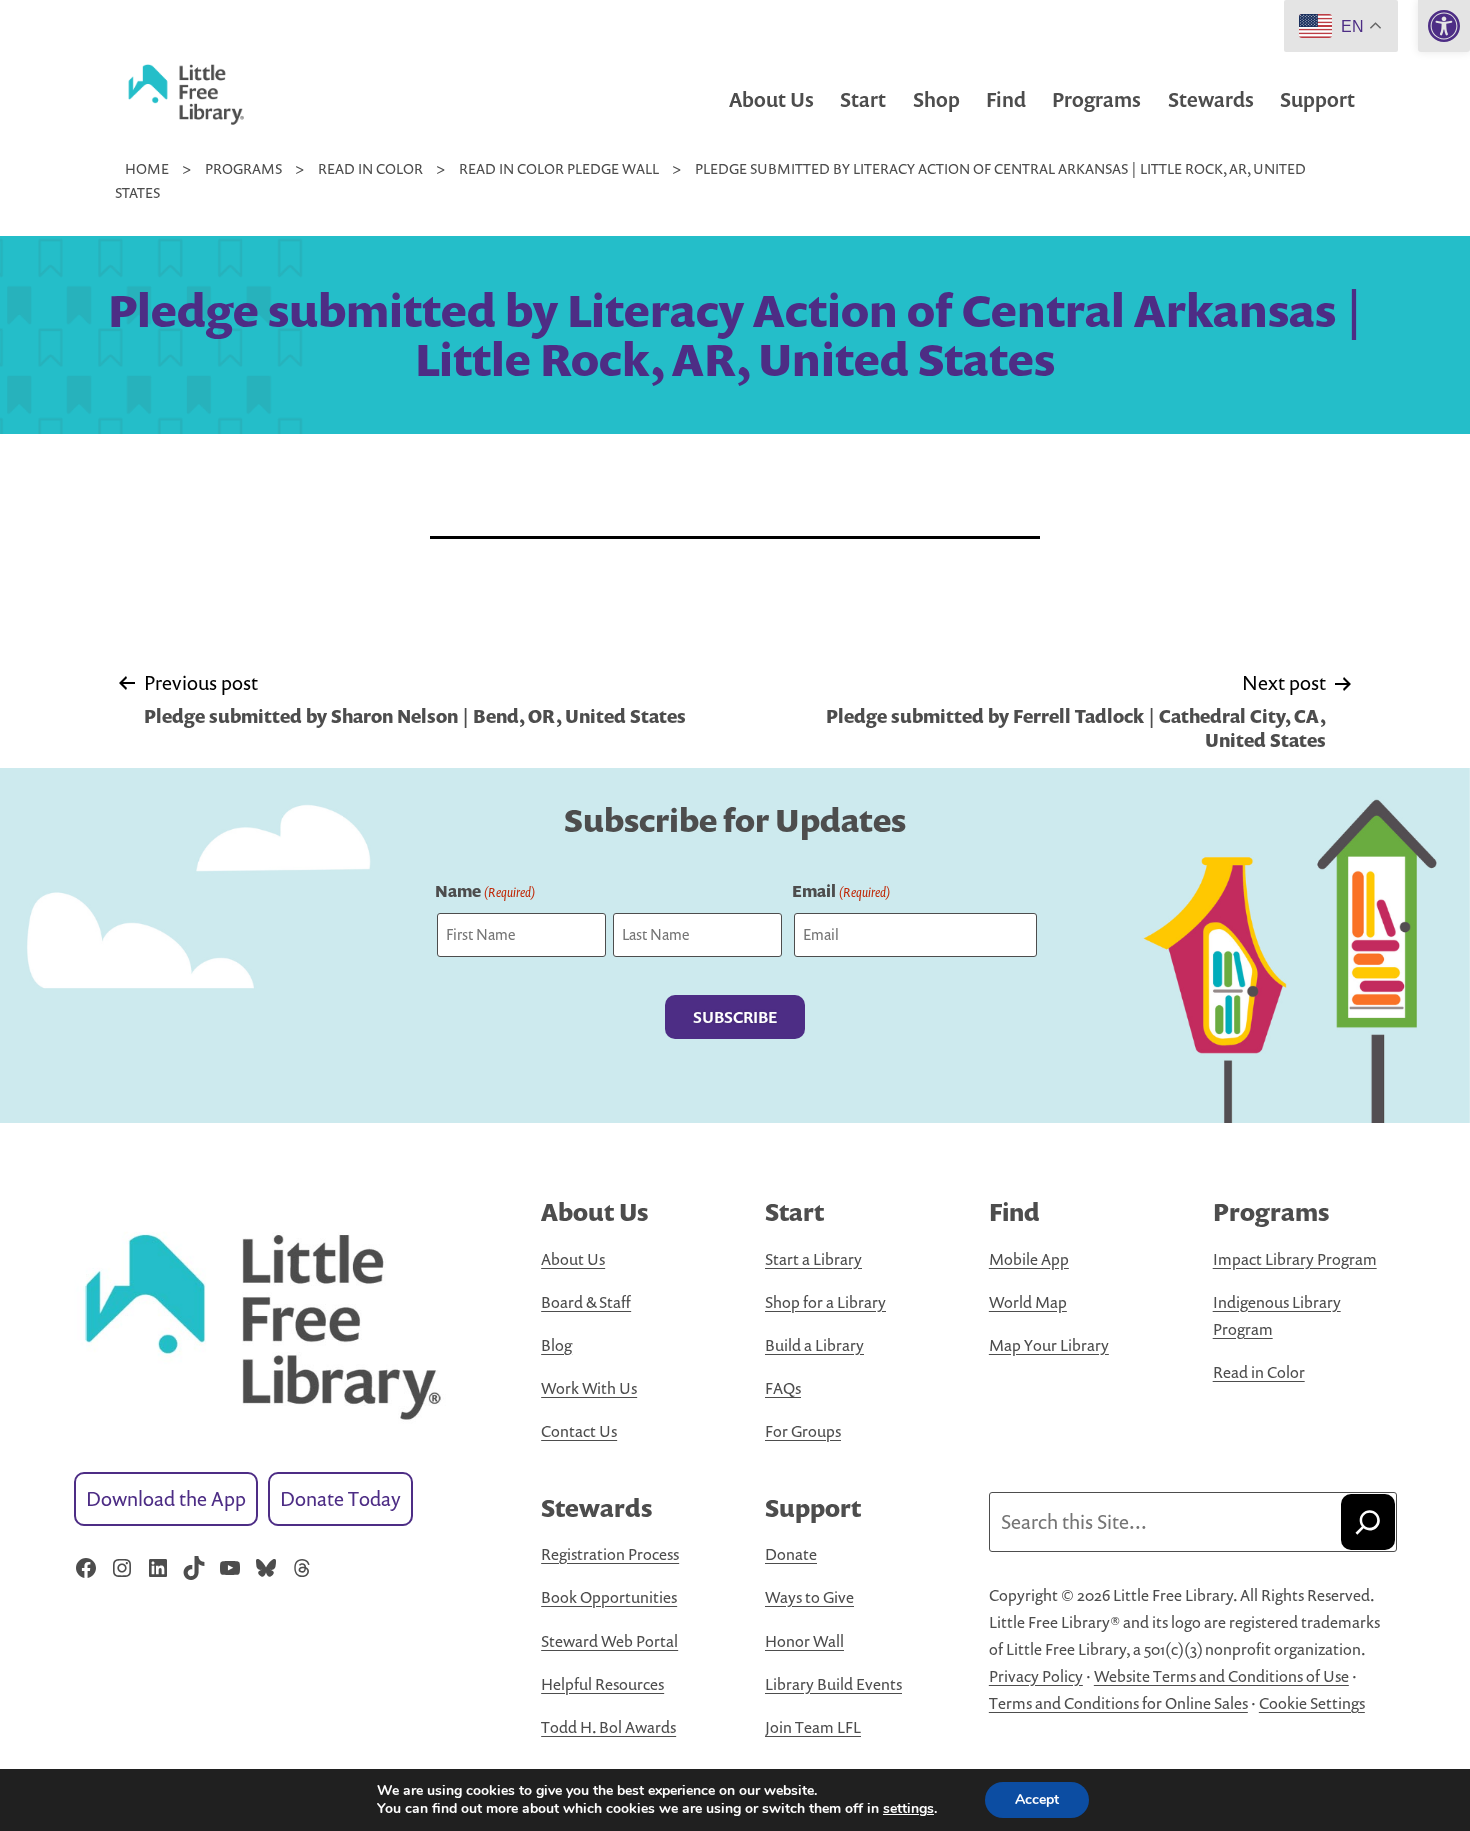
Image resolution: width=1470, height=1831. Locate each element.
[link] (1444, 26)
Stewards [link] (1211, 99)
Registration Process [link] (610, 1554)
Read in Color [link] (1259, 1372)
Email (841, 891)
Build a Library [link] (814, 1345)
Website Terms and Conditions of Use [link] (1221, 1676)
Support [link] (1317, 99)
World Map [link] (1028, 1302)
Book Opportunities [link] (609, 1597)
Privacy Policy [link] (1036, 1676)
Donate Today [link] (340, 1498)
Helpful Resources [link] (602, 1684)
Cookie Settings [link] (1312, 1703)
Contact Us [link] (579, 1431)
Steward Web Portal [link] (609, 1641)
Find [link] (1006, 99)
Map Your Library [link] (1049, 1345)
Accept (1037, 1799)
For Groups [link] (803, 1431)
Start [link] (863, 99)
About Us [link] (771, 99)
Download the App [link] (166, 1498)
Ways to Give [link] (809, 1597)
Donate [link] (791, 1554)
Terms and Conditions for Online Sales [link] (1118, 1703)
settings (908, 1809)
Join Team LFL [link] (813, 1727)
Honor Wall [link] (804, 1641)
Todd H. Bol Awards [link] (608, 1727)
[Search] (1368, 1522)
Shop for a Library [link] (825, 1302)
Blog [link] (556, 1345)
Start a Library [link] (813, 1259)
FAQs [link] (783, 1388)
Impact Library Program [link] (1295, 1259)
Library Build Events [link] (833, 1684)
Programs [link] (1096, 99)
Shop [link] (936, 99)
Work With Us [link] (589, 1388)
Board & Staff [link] (586, 1302)
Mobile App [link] (1029, 1259)
